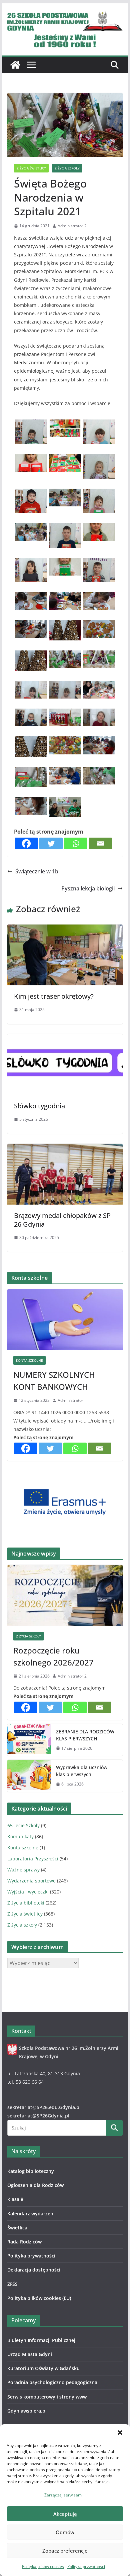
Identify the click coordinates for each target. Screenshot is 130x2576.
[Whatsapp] (76, 843)
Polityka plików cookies (43, 2566)
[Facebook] (26, 843)
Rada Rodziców (24, 2242)
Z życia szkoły (67, 168)
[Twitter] (51, 843)
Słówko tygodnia (39, 1106)
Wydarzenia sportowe (31, 1881)
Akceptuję (65, 2514)
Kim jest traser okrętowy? (54, 996)
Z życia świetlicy (31, 168)
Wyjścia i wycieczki (28, 1892)
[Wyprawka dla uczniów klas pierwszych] (29, 1776)
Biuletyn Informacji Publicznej (41, 2340)
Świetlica (17, 2228)
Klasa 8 (15, 2199)
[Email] (100, 843)
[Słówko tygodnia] (65, 1039)
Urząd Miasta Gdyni (30, 2354)
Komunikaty (20, 1836)
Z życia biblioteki (26, 1903)
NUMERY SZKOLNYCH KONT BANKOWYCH (54, 1381)
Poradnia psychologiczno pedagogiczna (52, 2382)
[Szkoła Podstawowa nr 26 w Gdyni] (15, 65)
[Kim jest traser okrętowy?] (65, 929)
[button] (120, 2433)
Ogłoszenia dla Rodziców (35, 2185)
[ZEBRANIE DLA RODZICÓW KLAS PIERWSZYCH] (29, 1740)
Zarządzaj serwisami (63, 2495)
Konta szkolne (29, 1360)
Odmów (65, 2532)
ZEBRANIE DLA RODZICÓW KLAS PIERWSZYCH (85, 1735)
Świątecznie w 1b (37, 871)
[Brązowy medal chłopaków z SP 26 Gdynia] (65, 1148)
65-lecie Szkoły (23, 1825)
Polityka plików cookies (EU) (39, 2298)
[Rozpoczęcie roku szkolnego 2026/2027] (65, 1595)
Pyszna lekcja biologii (88, 888)
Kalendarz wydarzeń (30, 2214)
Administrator (70, 1400)
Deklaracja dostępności (34, 2270)
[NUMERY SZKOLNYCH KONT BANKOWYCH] (65, 1320)
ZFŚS (12, 2284)
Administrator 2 (72, 226)
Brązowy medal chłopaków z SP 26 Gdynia (62, 1220)
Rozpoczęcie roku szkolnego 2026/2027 (53, 1656)
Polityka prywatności (86, 2566)
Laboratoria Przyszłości (33, 1859)
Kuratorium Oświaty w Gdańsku (43, 2368)
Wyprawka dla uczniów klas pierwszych (82, 1771)
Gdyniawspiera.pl (27, 2411)
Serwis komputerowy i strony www (47, 2397)
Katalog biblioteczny (31, 2171)
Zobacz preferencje (65, 2551)
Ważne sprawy (23, 1870)
